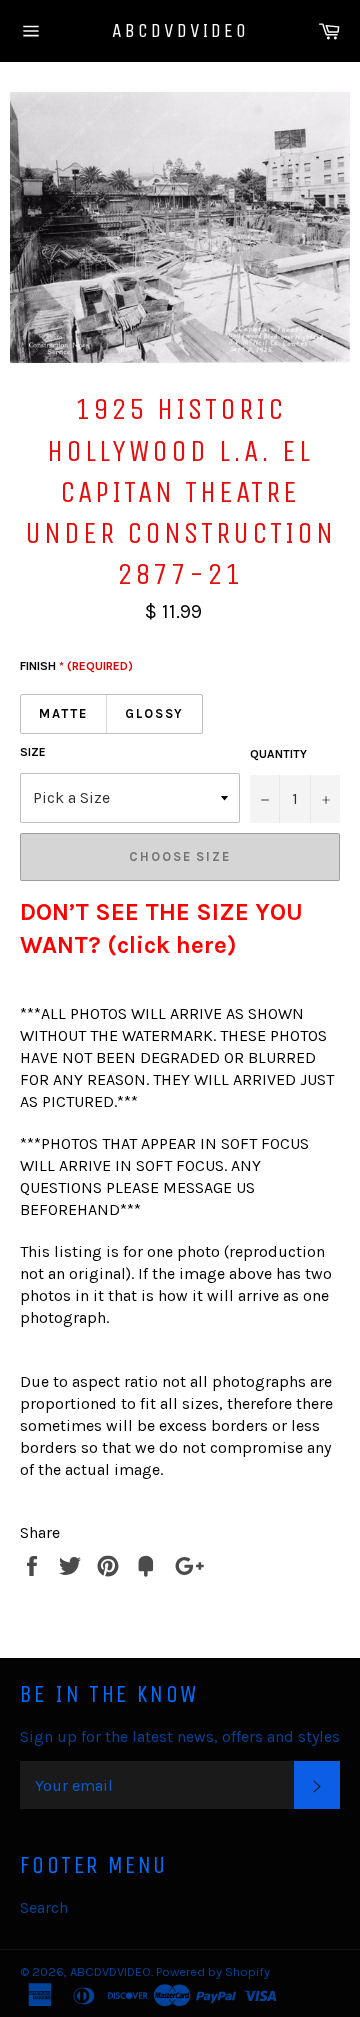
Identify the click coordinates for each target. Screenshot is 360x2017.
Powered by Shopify (213, 1971)
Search (44, 1907)
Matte (63, 713)
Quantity (278, 754)
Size (33, 752)
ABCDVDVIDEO (180, 30)
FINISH (76, 666)
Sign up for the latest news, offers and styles (180, 1736)
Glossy (155, 713)
